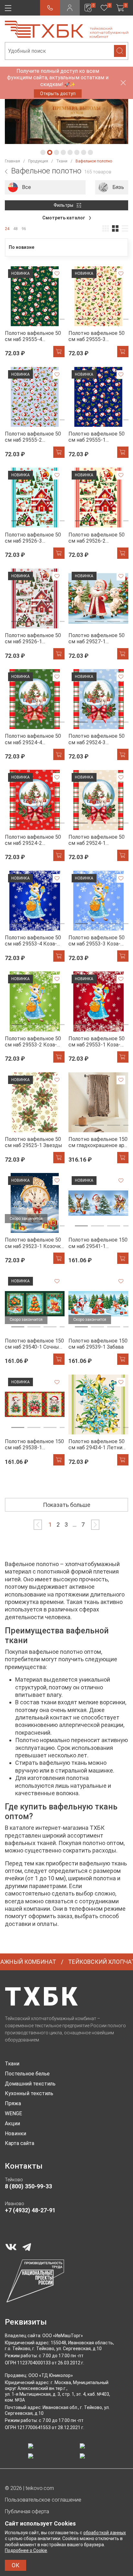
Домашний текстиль (30, 2084)
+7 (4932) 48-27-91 (30, 2210)
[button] (43, 152)
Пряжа (13, 2103)
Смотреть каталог (64, 218)
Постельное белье (27, 2074)
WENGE (13, 2113)
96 (24, 229)
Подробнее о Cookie (26, 2550)
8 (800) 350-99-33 (28, 2186)
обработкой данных (105, 2533)
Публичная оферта (27, 2511)
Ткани (12, 2064)
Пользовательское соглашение (43, 2500)
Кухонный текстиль (29, 2093)
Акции (12, 2123)
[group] (45, 187)
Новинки (15, 2134)
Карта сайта (20, 2143)
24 (7, 229)
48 (15, 229)
